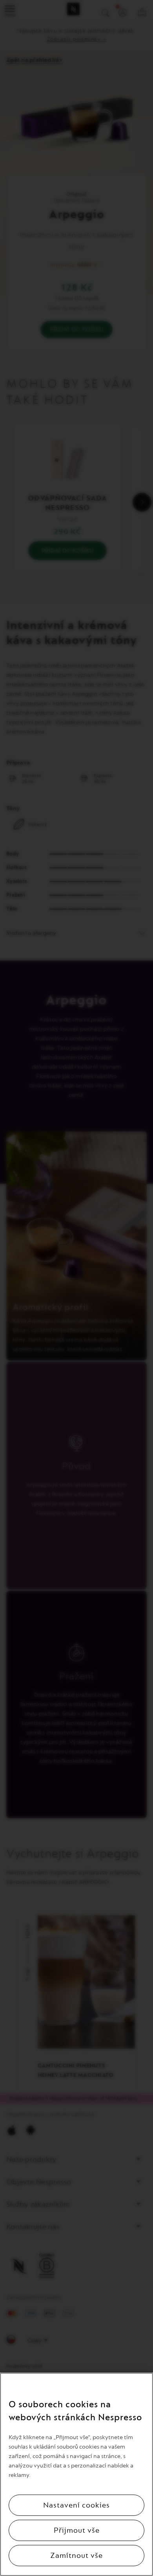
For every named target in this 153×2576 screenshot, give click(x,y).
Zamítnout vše (76, 2556)
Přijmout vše (77, 2530)
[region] (76, 2474)
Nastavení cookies (76, 2505)
